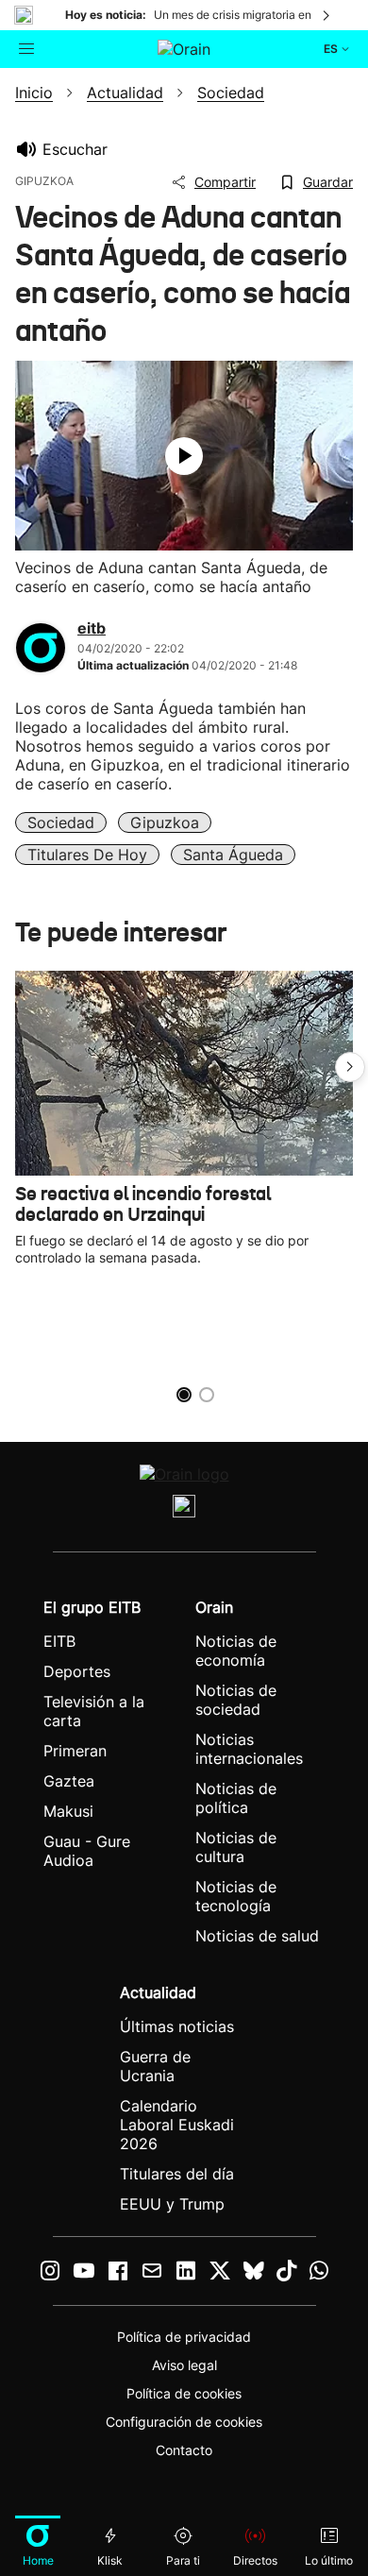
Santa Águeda (233, 855)
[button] (350, 1067)
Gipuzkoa (165, 822)
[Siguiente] (327, 15)
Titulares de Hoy (87, 855)
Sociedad (61, 822)
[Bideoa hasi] (184, 456)
